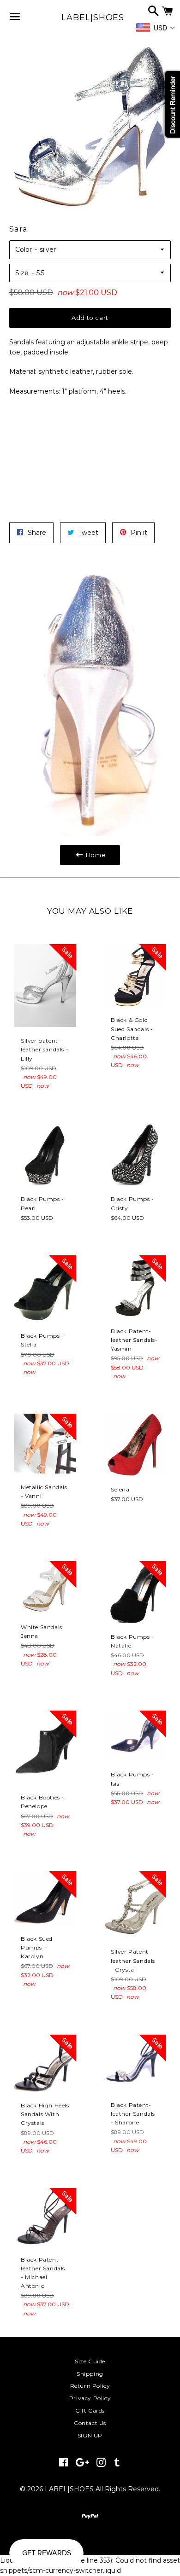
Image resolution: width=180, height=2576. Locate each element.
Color (24, 249)
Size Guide (90, 2361)
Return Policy (90, 2386)
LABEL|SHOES (90, 17)
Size (22, 273)
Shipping (90, 2374)
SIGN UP (90, 2435)
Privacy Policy (90, 2398)
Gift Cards (90, 2411)
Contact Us (90, 2423)
